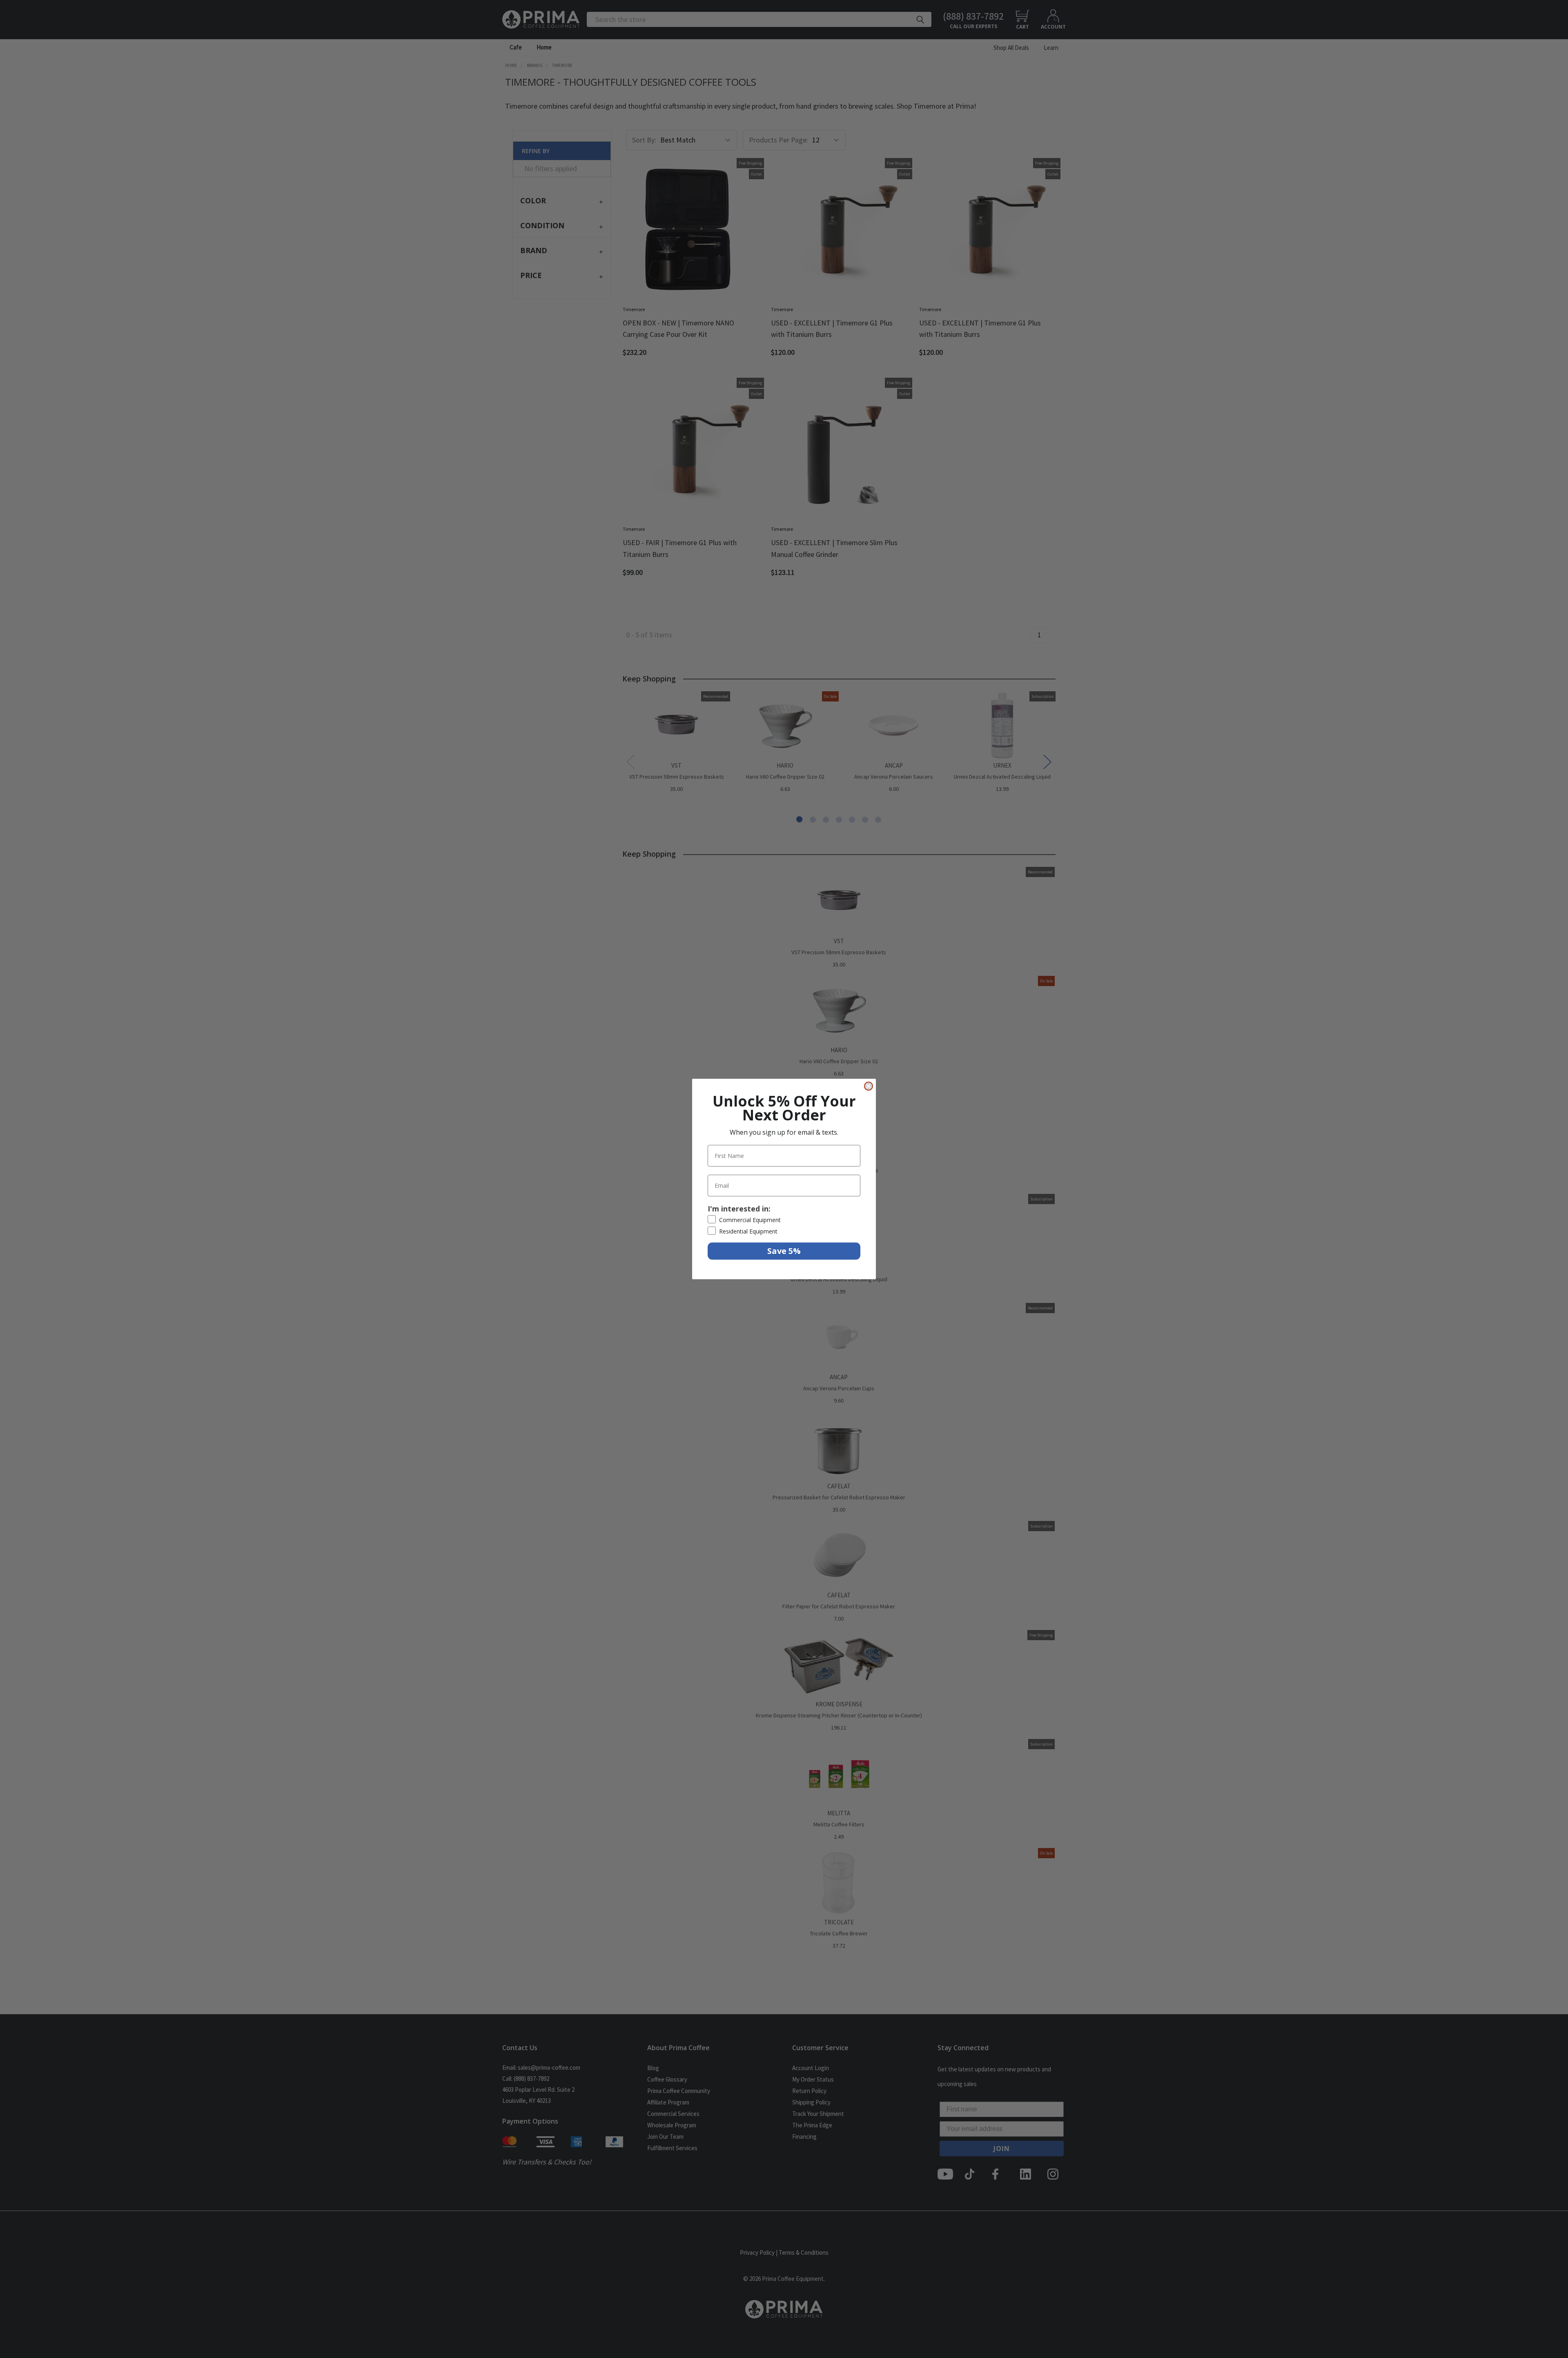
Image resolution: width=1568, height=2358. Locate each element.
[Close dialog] (869, 1086)
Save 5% (784, 1251)
